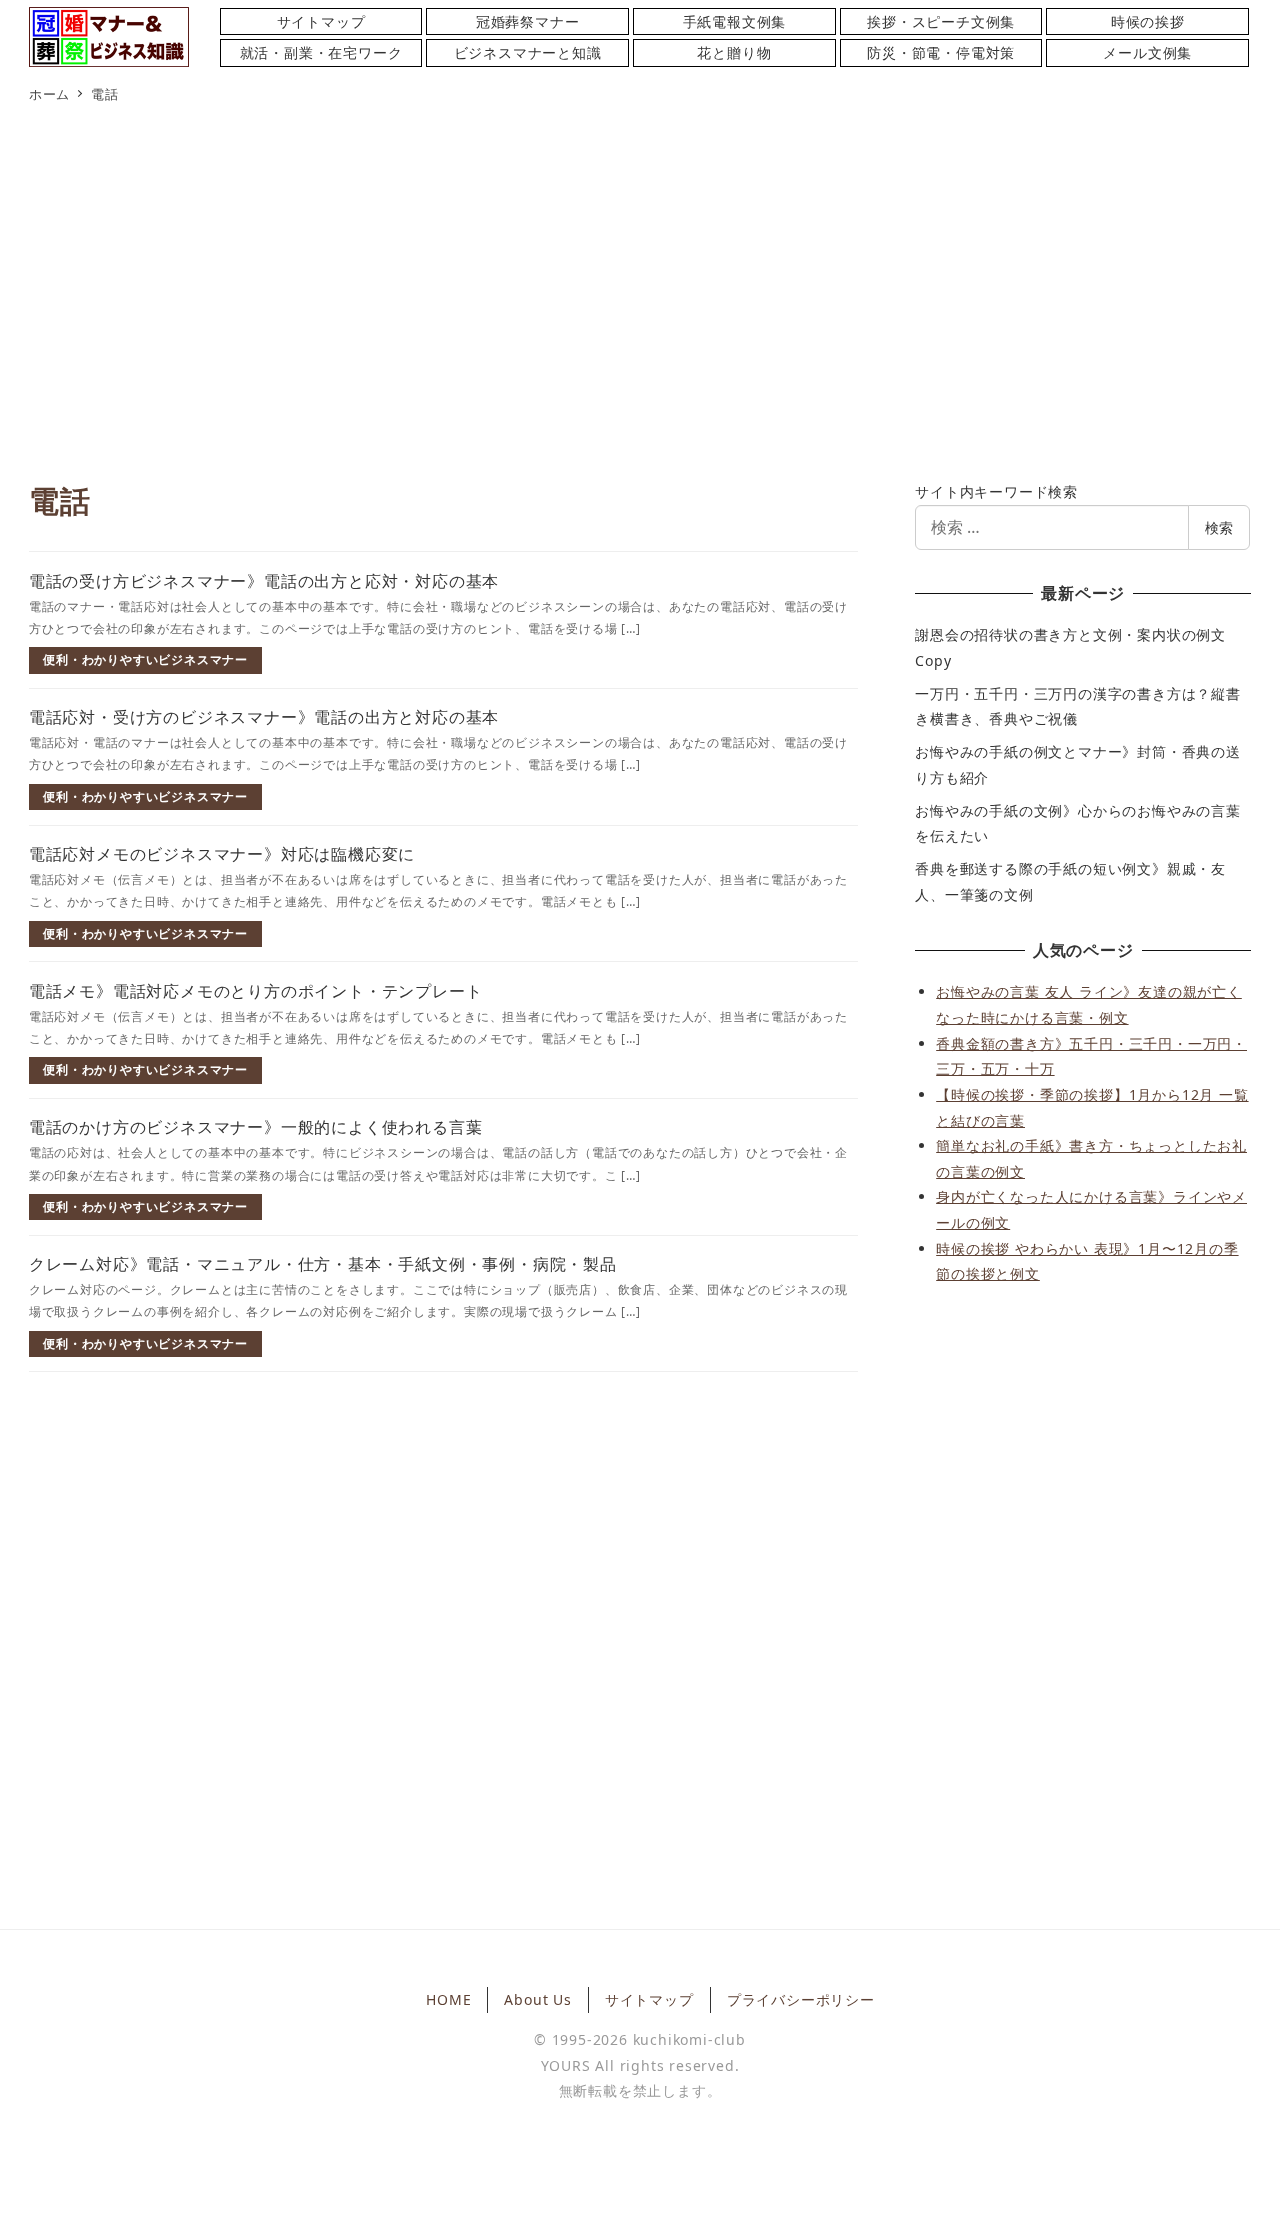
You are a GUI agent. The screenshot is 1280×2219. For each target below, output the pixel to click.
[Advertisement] (640, 296)
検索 (1219, 527)
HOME (448, 1999)
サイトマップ (649, 1999)
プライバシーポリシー (801, 1999)
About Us (537, 1999)
